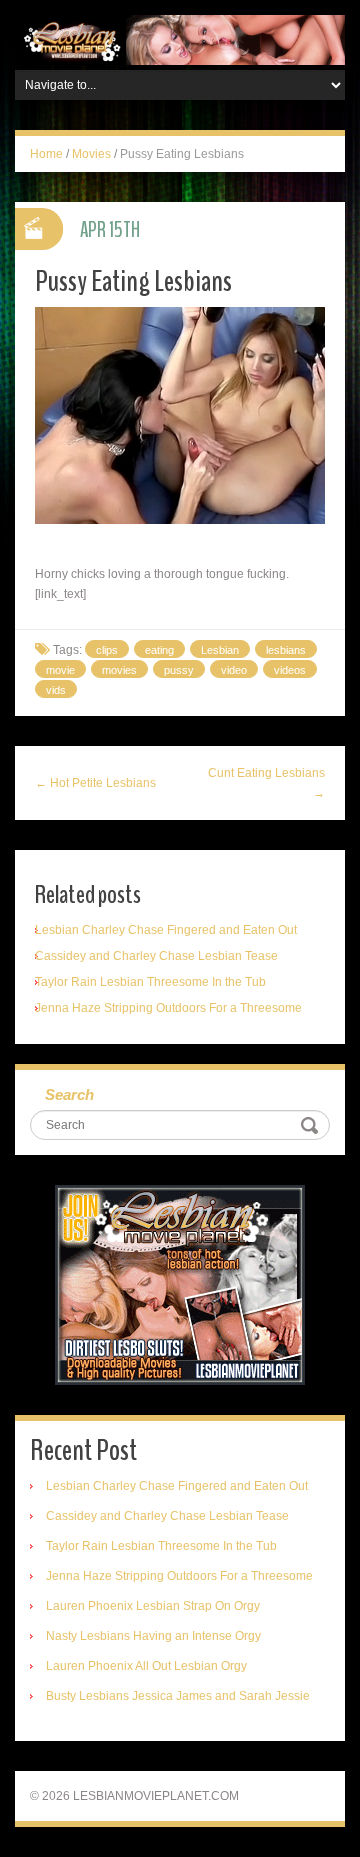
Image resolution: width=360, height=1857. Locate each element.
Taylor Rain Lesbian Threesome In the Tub (150, 982)
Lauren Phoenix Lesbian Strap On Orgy (153, 1606)
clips (107, 650)
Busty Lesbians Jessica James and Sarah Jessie (178, 1696)
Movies (91, 154)
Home (46, 154)
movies (119, 670)
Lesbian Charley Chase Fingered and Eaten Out (166, 930)
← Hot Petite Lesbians (95, 783)
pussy (179, 670)
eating (159, 650)
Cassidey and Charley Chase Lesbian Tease (156, 956)
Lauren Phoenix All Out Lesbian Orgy (146, 1666)
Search (69, 1094)
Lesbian (220, 650)
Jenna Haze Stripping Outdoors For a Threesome (168, 1008)
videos (290, 670)
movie (60, 670)
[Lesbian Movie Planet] (180, 39)
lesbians (286, 650)
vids (56, 690)
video (234, 670)
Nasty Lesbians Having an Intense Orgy (153, 1636)
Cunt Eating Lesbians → (266, 783)
